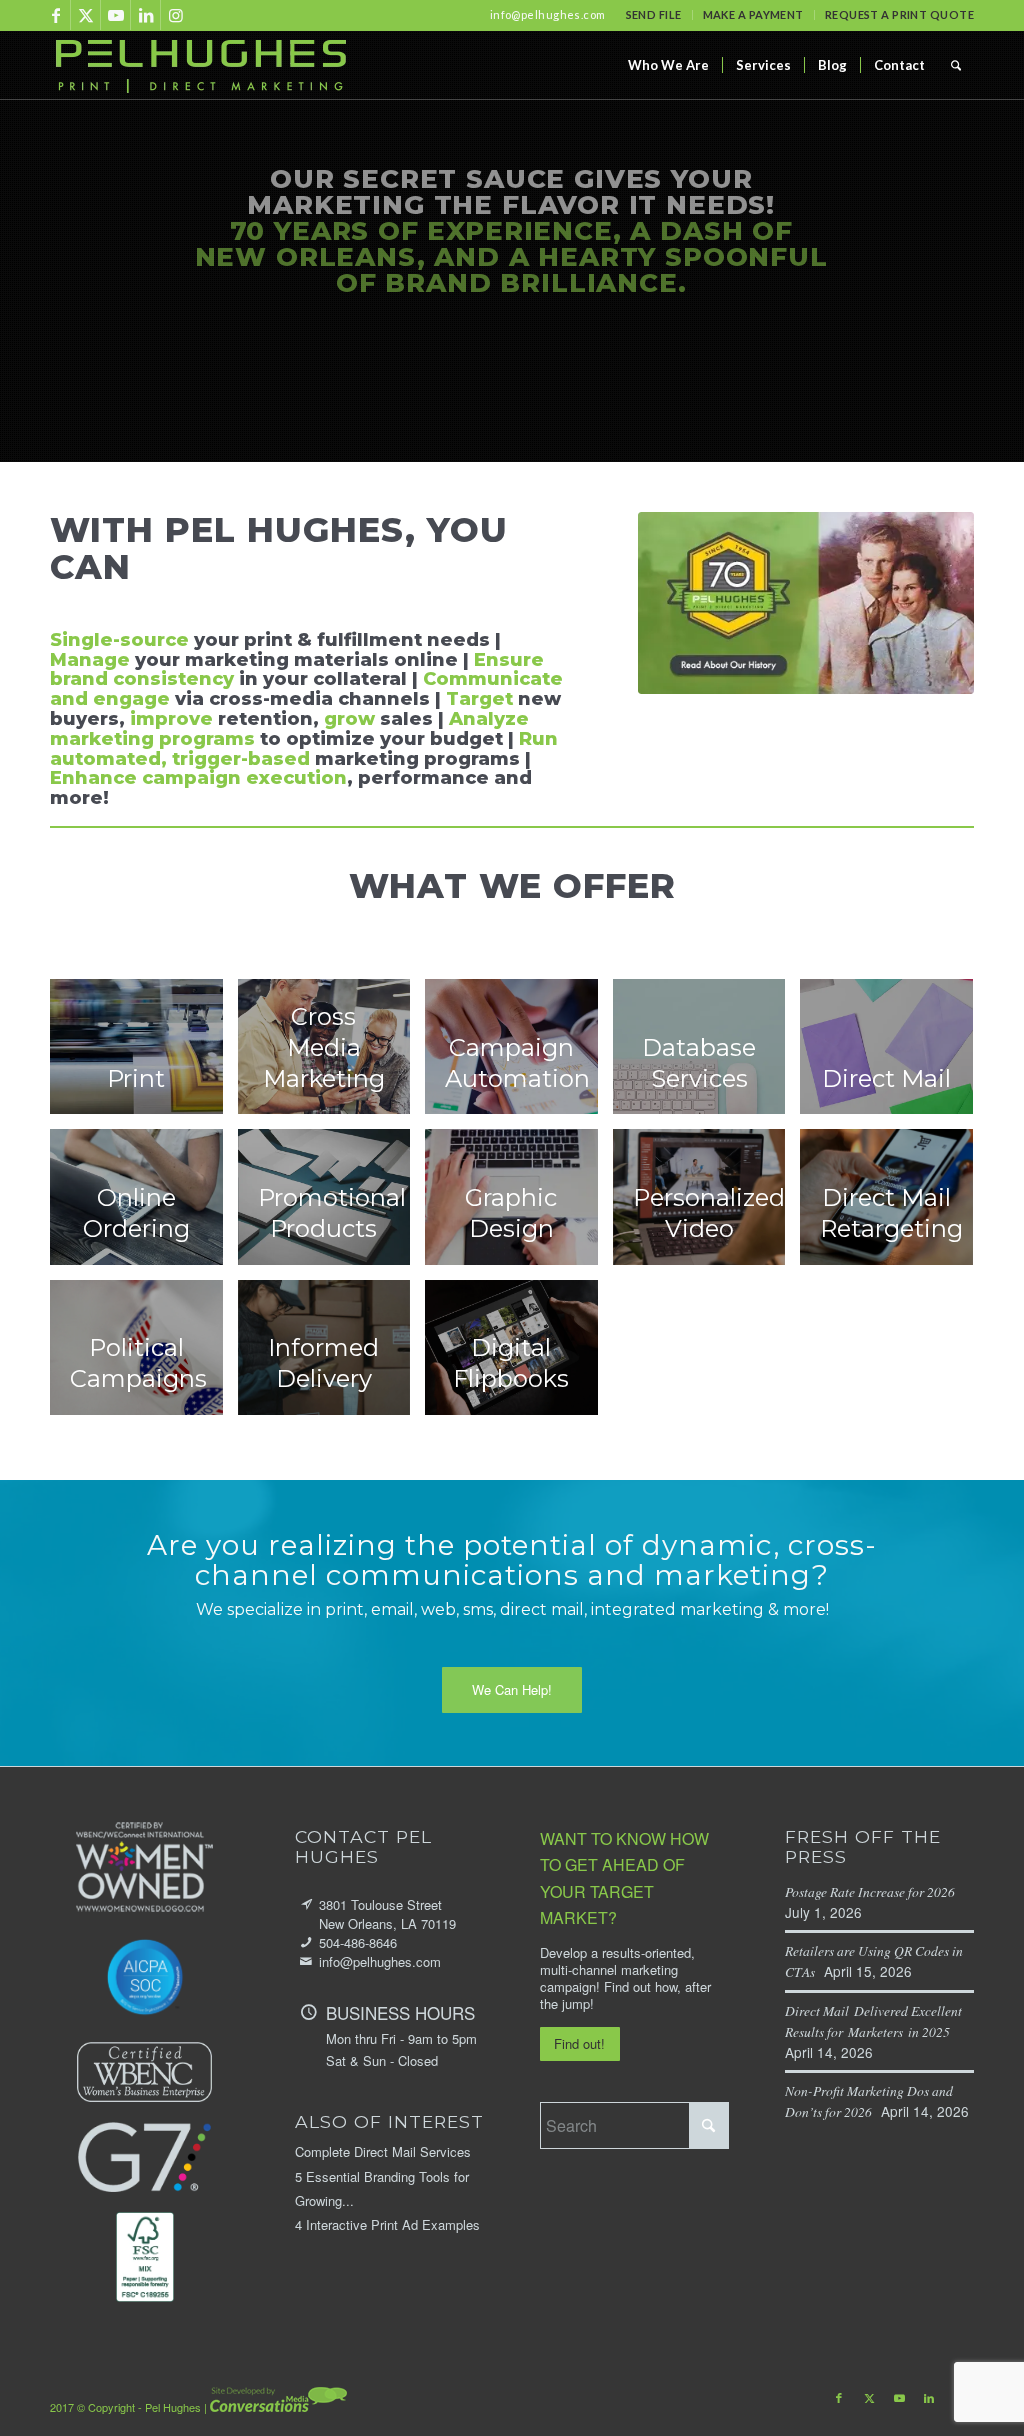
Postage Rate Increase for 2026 (875, 1891)
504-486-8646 (358, 1942)
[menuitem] (654, 15)
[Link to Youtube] (115, 15)
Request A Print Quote (899, 14)
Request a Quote (402, 352)
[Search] (956, 65)
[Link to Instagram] (176, 15)
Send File (654, 14)
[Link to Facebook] (55, 15)
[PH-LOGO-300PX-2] (200, 65)
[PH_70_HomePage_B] (806, 603)
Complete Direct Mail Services (383, 2151)
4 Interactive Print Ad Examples (387, 2224)
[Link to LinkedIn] (145, 15)
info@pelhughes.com (548, 14)
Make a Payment (753, 14)
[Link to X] (85, 15)
